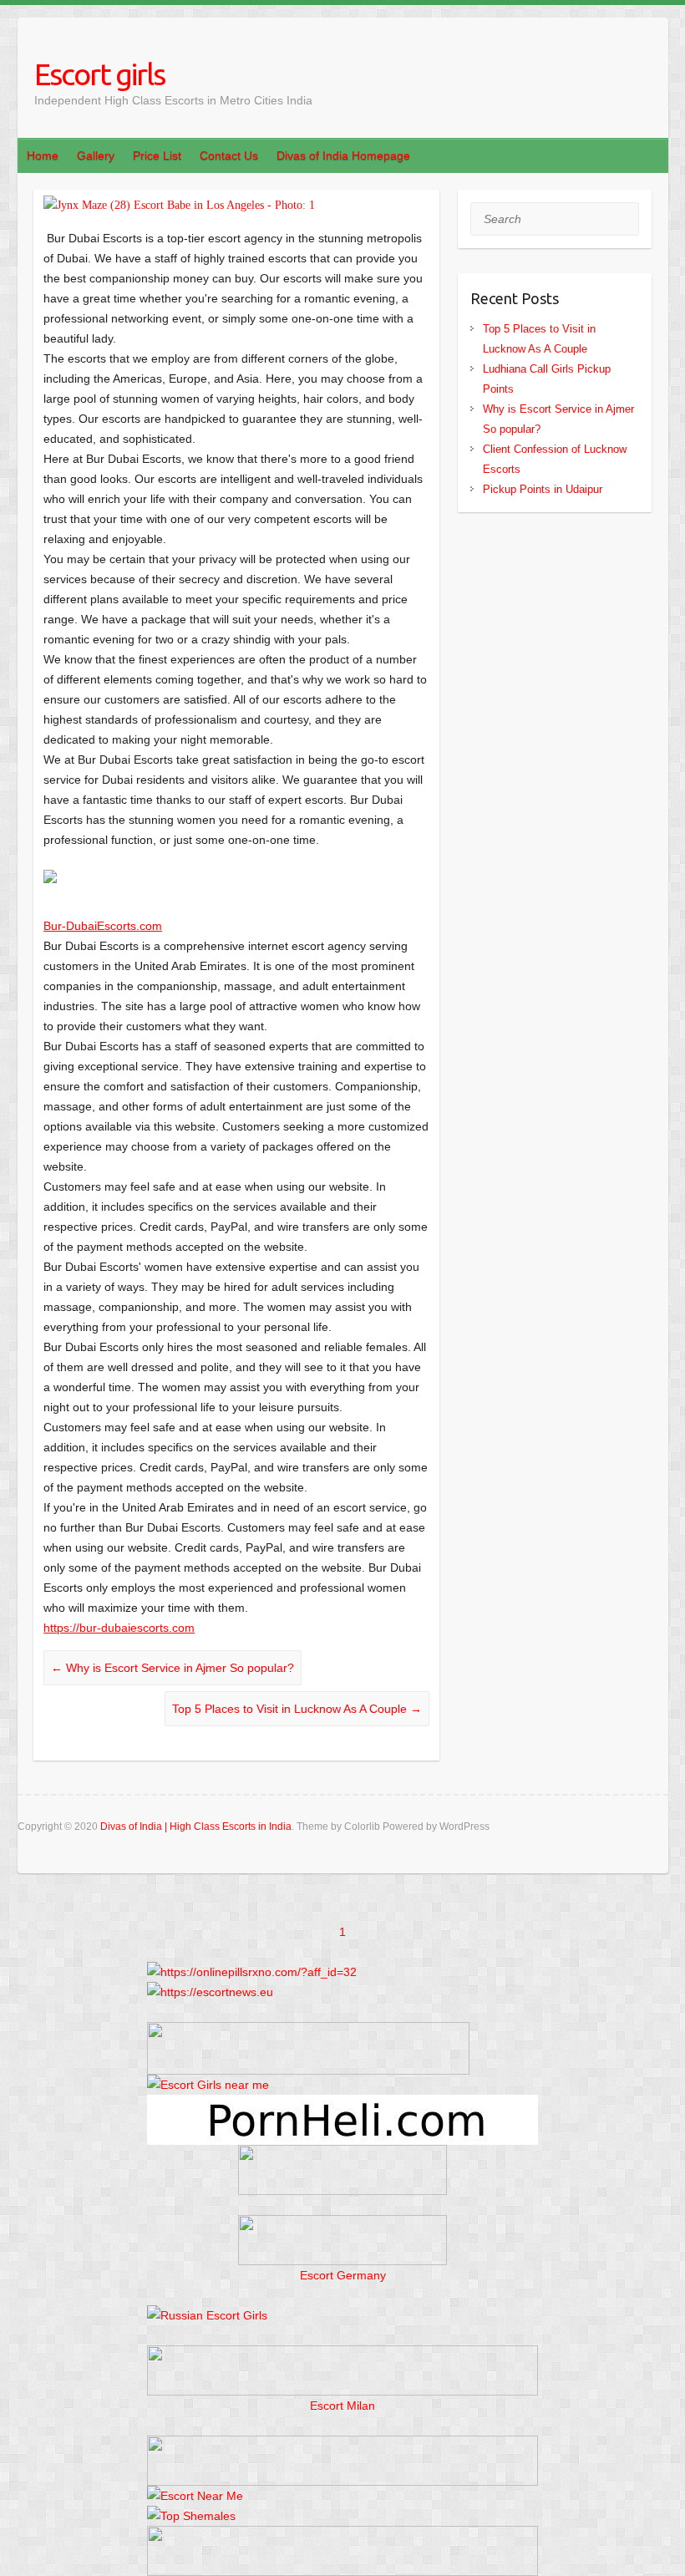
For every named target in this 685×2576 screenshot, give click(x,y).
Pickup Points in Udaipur (543, 489)
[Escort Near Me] (195, 2496)
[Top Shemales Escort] (191, 2516)
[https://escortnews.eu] (210, 1992)
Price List (157, 155)
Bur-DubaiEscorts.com (103, 926)
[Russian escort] (207, 2315)
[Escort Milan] (342, 2355)
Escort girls (99, 74)
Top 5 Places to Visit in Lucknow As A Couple (297, 1709)
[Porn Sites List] (342, 2105)
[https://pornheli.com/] (308, 2032)
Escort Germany (343, 2275)
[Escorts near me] (208, 2085)
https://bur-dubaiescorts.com (119, 1628)
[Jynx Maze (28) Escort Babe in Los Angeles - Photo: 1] (236, 206)
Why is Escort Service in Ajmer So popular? (173, 1668)
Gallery (96, 155)
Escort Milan (342, 2406)
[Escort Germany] (342, 2240)
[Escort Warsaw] (342, 2536)
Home (43, 155)
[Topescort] (342, 2446)
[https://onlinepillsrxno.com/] (252, 1972)
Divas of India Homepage (343, 155)
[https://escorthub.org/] (342, 2170)
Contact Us (229, 155)
